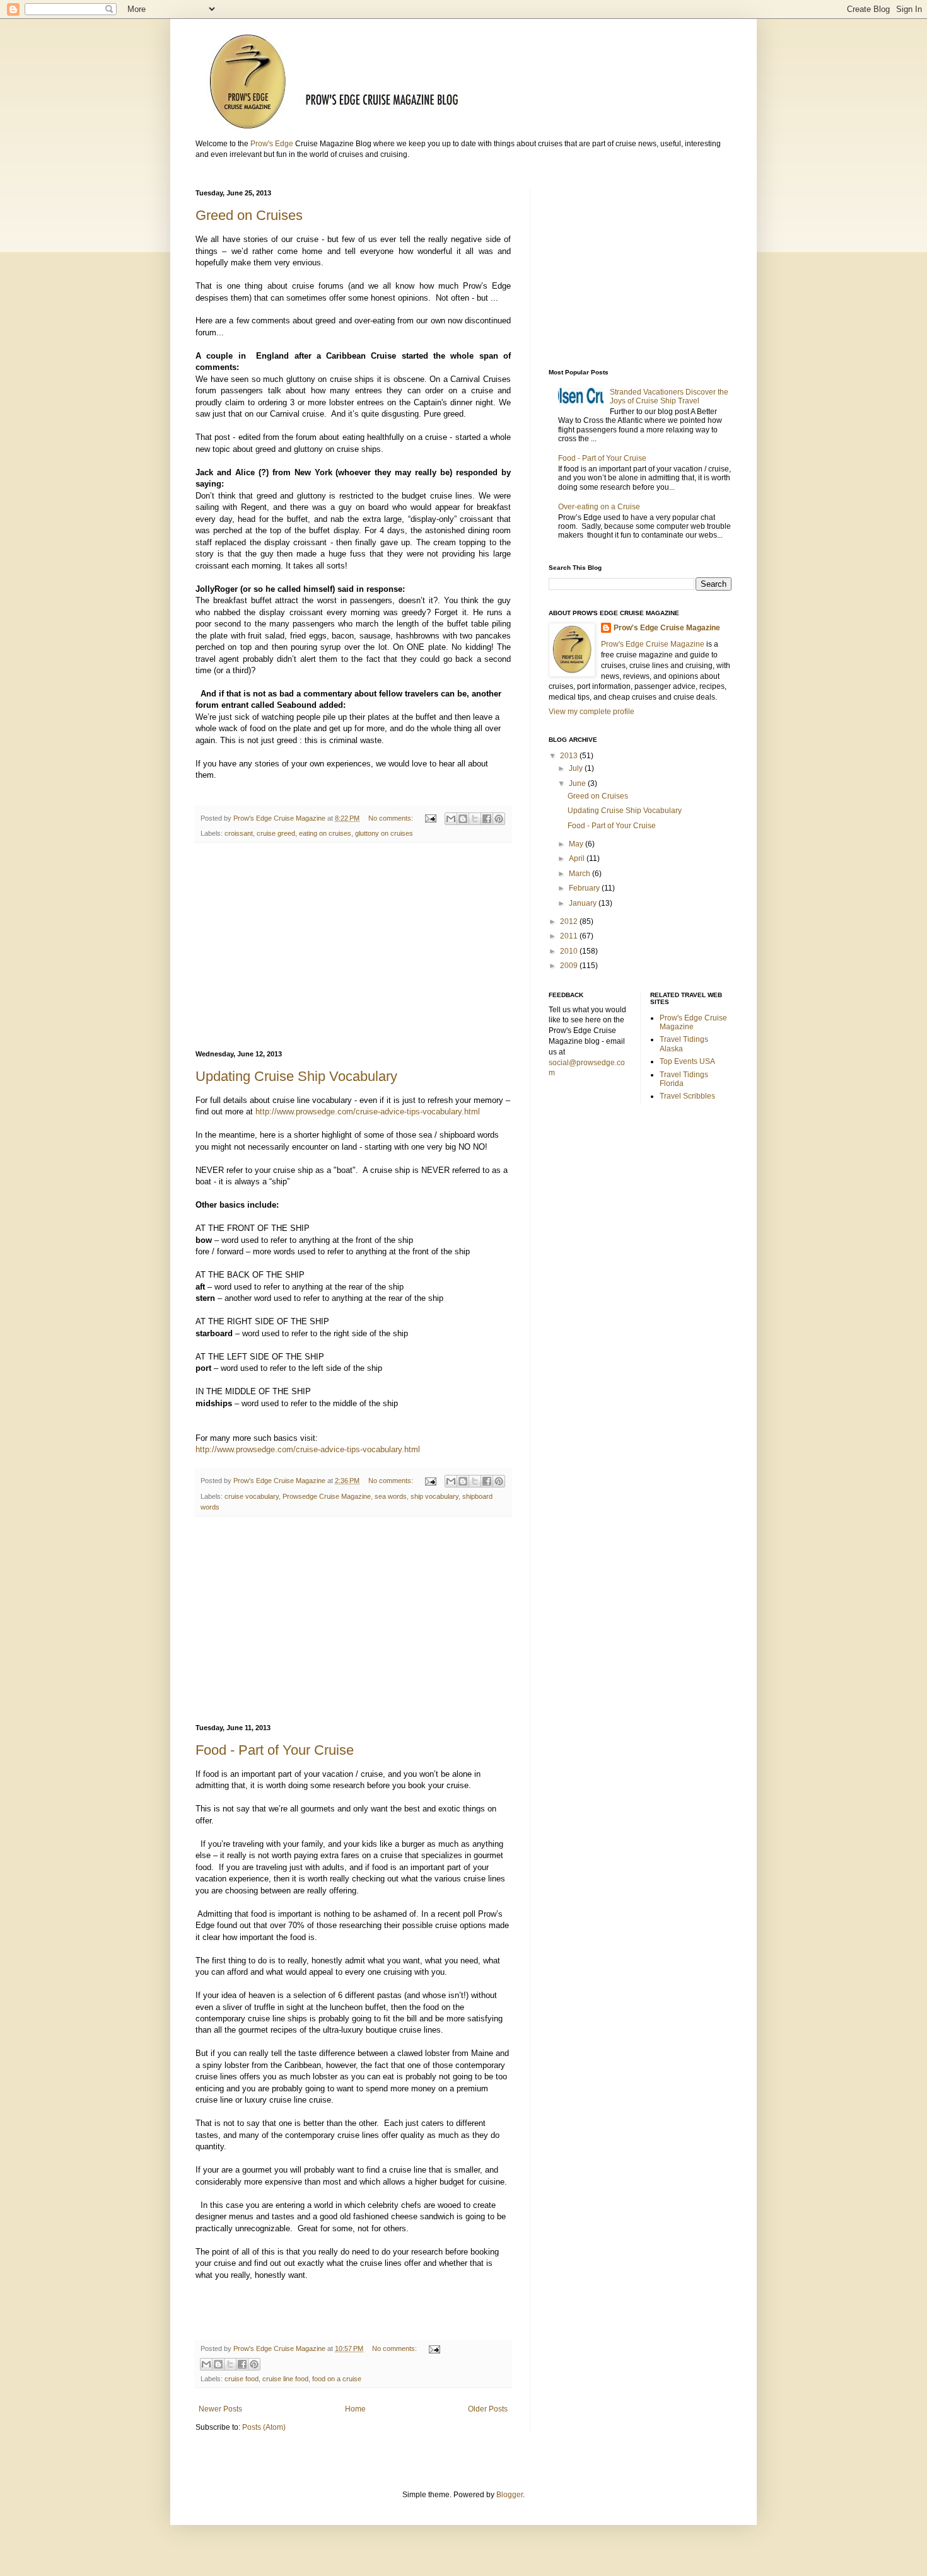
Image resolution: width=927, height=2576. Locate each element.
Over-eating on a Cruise (599, 507)
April (578, 858)
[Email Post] (430, 818)
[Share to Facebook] (487, 819)
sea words (391, 1496)
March (580, 874)
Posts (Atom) (264, 2427)
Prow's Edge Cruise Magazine (667, 628)
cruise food (242, 2379)
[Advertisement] (353, 947)
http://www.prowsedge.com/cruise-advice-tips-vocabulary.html (368, 1112)
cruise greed (276, 833)
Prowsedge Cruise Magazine (327, 1496)
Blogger (510, 2495)
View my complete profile (592, 712)
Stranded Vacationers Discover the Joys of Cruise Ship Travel (669, 396)
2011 (570, 936)
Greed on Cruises (249, 215)
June (578, 783)
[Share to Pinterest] (499, 819)
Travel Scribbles (687, 1096)
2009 (570, 966)
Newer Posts (220, 2409)
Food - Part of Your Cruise (275, 1750)
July (577, 768)
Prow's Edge (272, 144)
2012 (570, 921)
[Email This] (451, 819)
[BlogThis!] (463, 819)
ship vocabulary (434, 1496)
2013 (570, 756)
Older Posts (488, 2409)
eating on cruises (325, 833)
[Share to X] (475, 819)
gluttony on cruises (384, 833)
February (585, 888)
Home (355, 2409)
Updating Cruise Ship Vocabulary (296, 1076)
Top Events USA (687, 1061)
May (577, 844)
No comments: (392, 818)
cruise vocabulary (252, 1496)
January (584, 903)
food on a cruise (337, 2379)
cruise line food (285, 2379)
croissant (239, 833)
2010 (570, 951)
